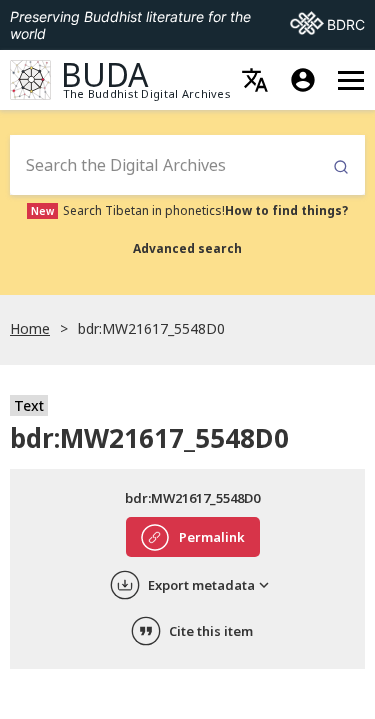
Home (30, 328)
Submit (341, 167)
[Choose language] (255, 80)
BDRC (327, 24)
